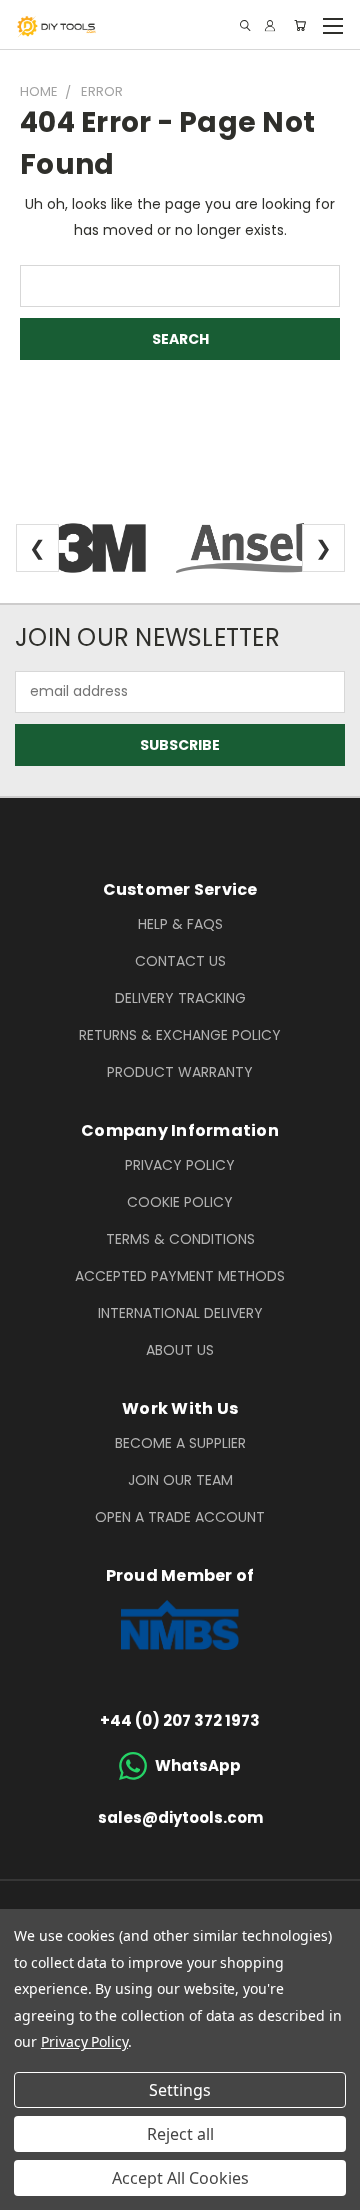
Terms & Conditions (180, 1239)
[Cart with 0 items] (300, 25)
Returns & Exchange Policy (180, 1035)
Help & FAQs (180, 924)
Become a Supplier (180, 1443)
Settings (180, 2090)
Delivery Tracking (180, 998)
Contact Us (180, 961)
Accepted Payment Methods (180, 1276)
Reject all (180, 2134)
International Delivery (180, 1313)
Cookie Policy (180, 1202)
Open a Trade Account (180, 1517)
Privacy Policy (180, 1165)
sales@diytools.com (180, 1817)
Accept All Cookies (180, 2178)
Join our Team (180, 1480)
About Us (180, 1350)
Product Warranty (180, 1072)
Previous (31, 2190)
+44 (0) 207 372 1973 (180, 1720)
